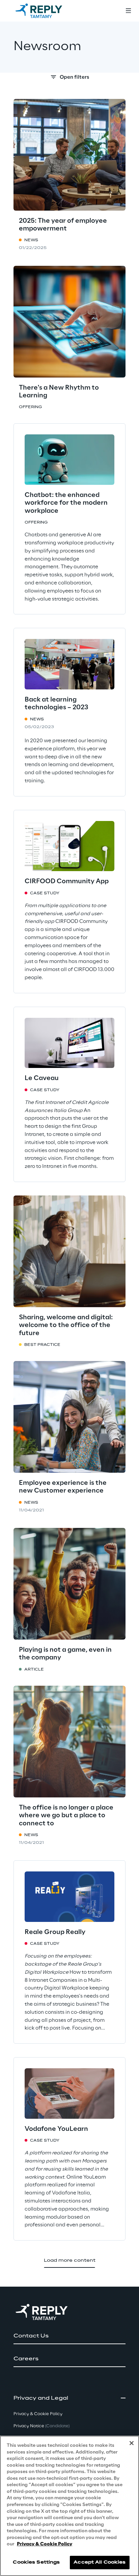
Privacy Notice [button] (41, 2426)
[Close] (132, 2443)
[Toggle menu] (128, 11)
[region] (69, 2506)
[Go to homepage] (46, 11)
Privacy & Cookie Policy (45, 2544)
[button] (69, 2336)
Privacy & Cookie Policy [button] (38, 2414)
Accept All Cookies (100, 2562)
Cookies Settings (36, 2562)
